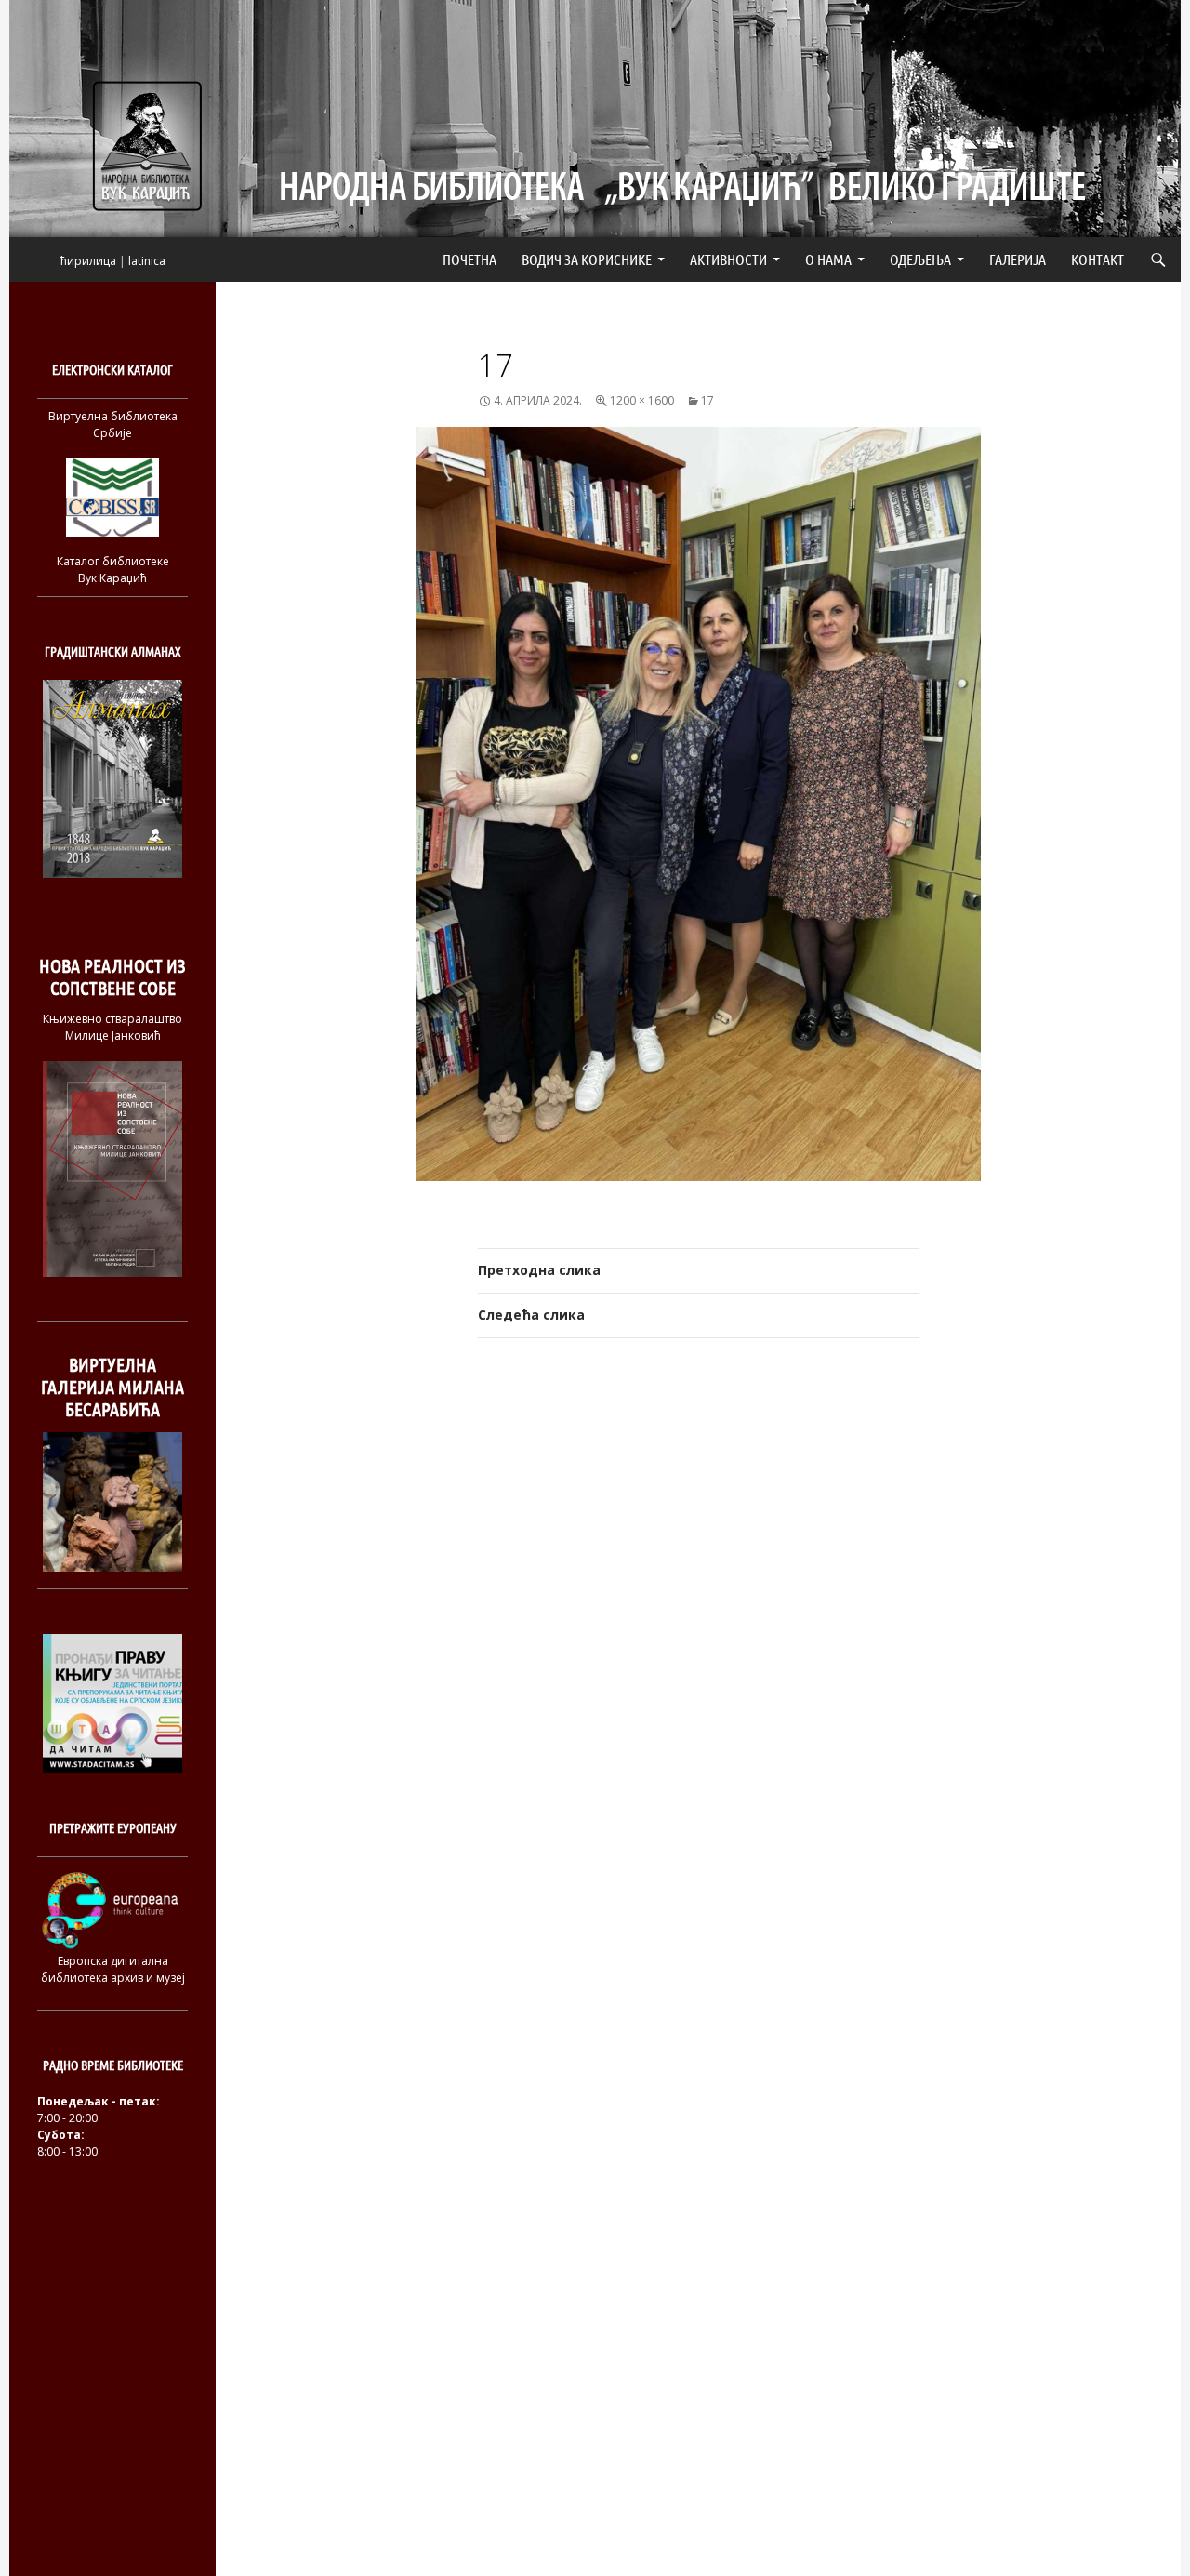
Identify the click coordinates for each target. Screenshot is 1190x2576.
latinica (147, 261)
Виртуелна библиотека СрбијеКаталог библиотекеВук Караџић (113, 497)
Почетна (469, 259)
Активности (728, 259)
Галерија (1018, 259)
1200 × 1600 (642, 400)
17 (707, 400)
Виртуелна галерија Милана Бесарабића (112, 1387)
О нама (828, 259)
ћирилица (88, 261)
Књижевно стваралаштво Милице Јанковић (112, 1027)
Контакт (1097, 259)
